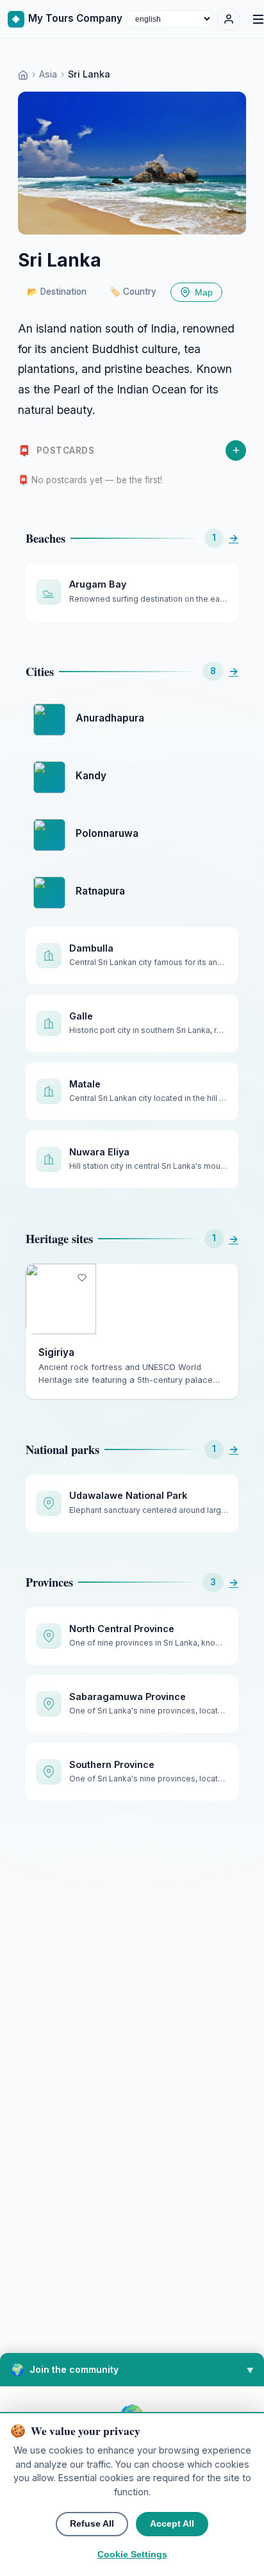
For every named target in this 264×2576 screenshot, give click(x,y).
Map (204, 293)
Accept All (172, 2524)
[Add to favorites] (82, 1278)
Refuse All (92, 2524)
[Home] (23, 74)
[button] (132, 2370)
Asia (48, 74)
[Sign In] (229, 19)
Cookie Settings (132, 2555)
